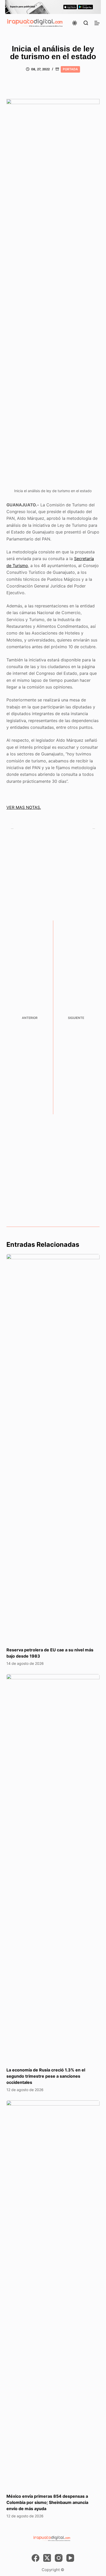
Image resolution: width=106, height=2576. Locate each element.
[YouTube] (70, 2558)
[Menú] (97, 23)
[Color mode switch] (75, 23)
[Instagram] (59, 2558)
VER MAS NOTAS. (24, 807)
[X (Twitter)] (47, 2558)
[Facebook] (36, 2558)
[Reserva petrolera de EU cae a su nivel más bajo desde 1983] (53, 1448)
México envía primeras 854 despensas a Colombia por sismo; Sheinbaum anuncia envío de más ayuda (47, 2502)
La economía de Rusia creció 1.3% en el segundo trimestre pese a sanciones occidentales (46, 2076)
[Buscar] (86, 23)
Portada (70, 69)
